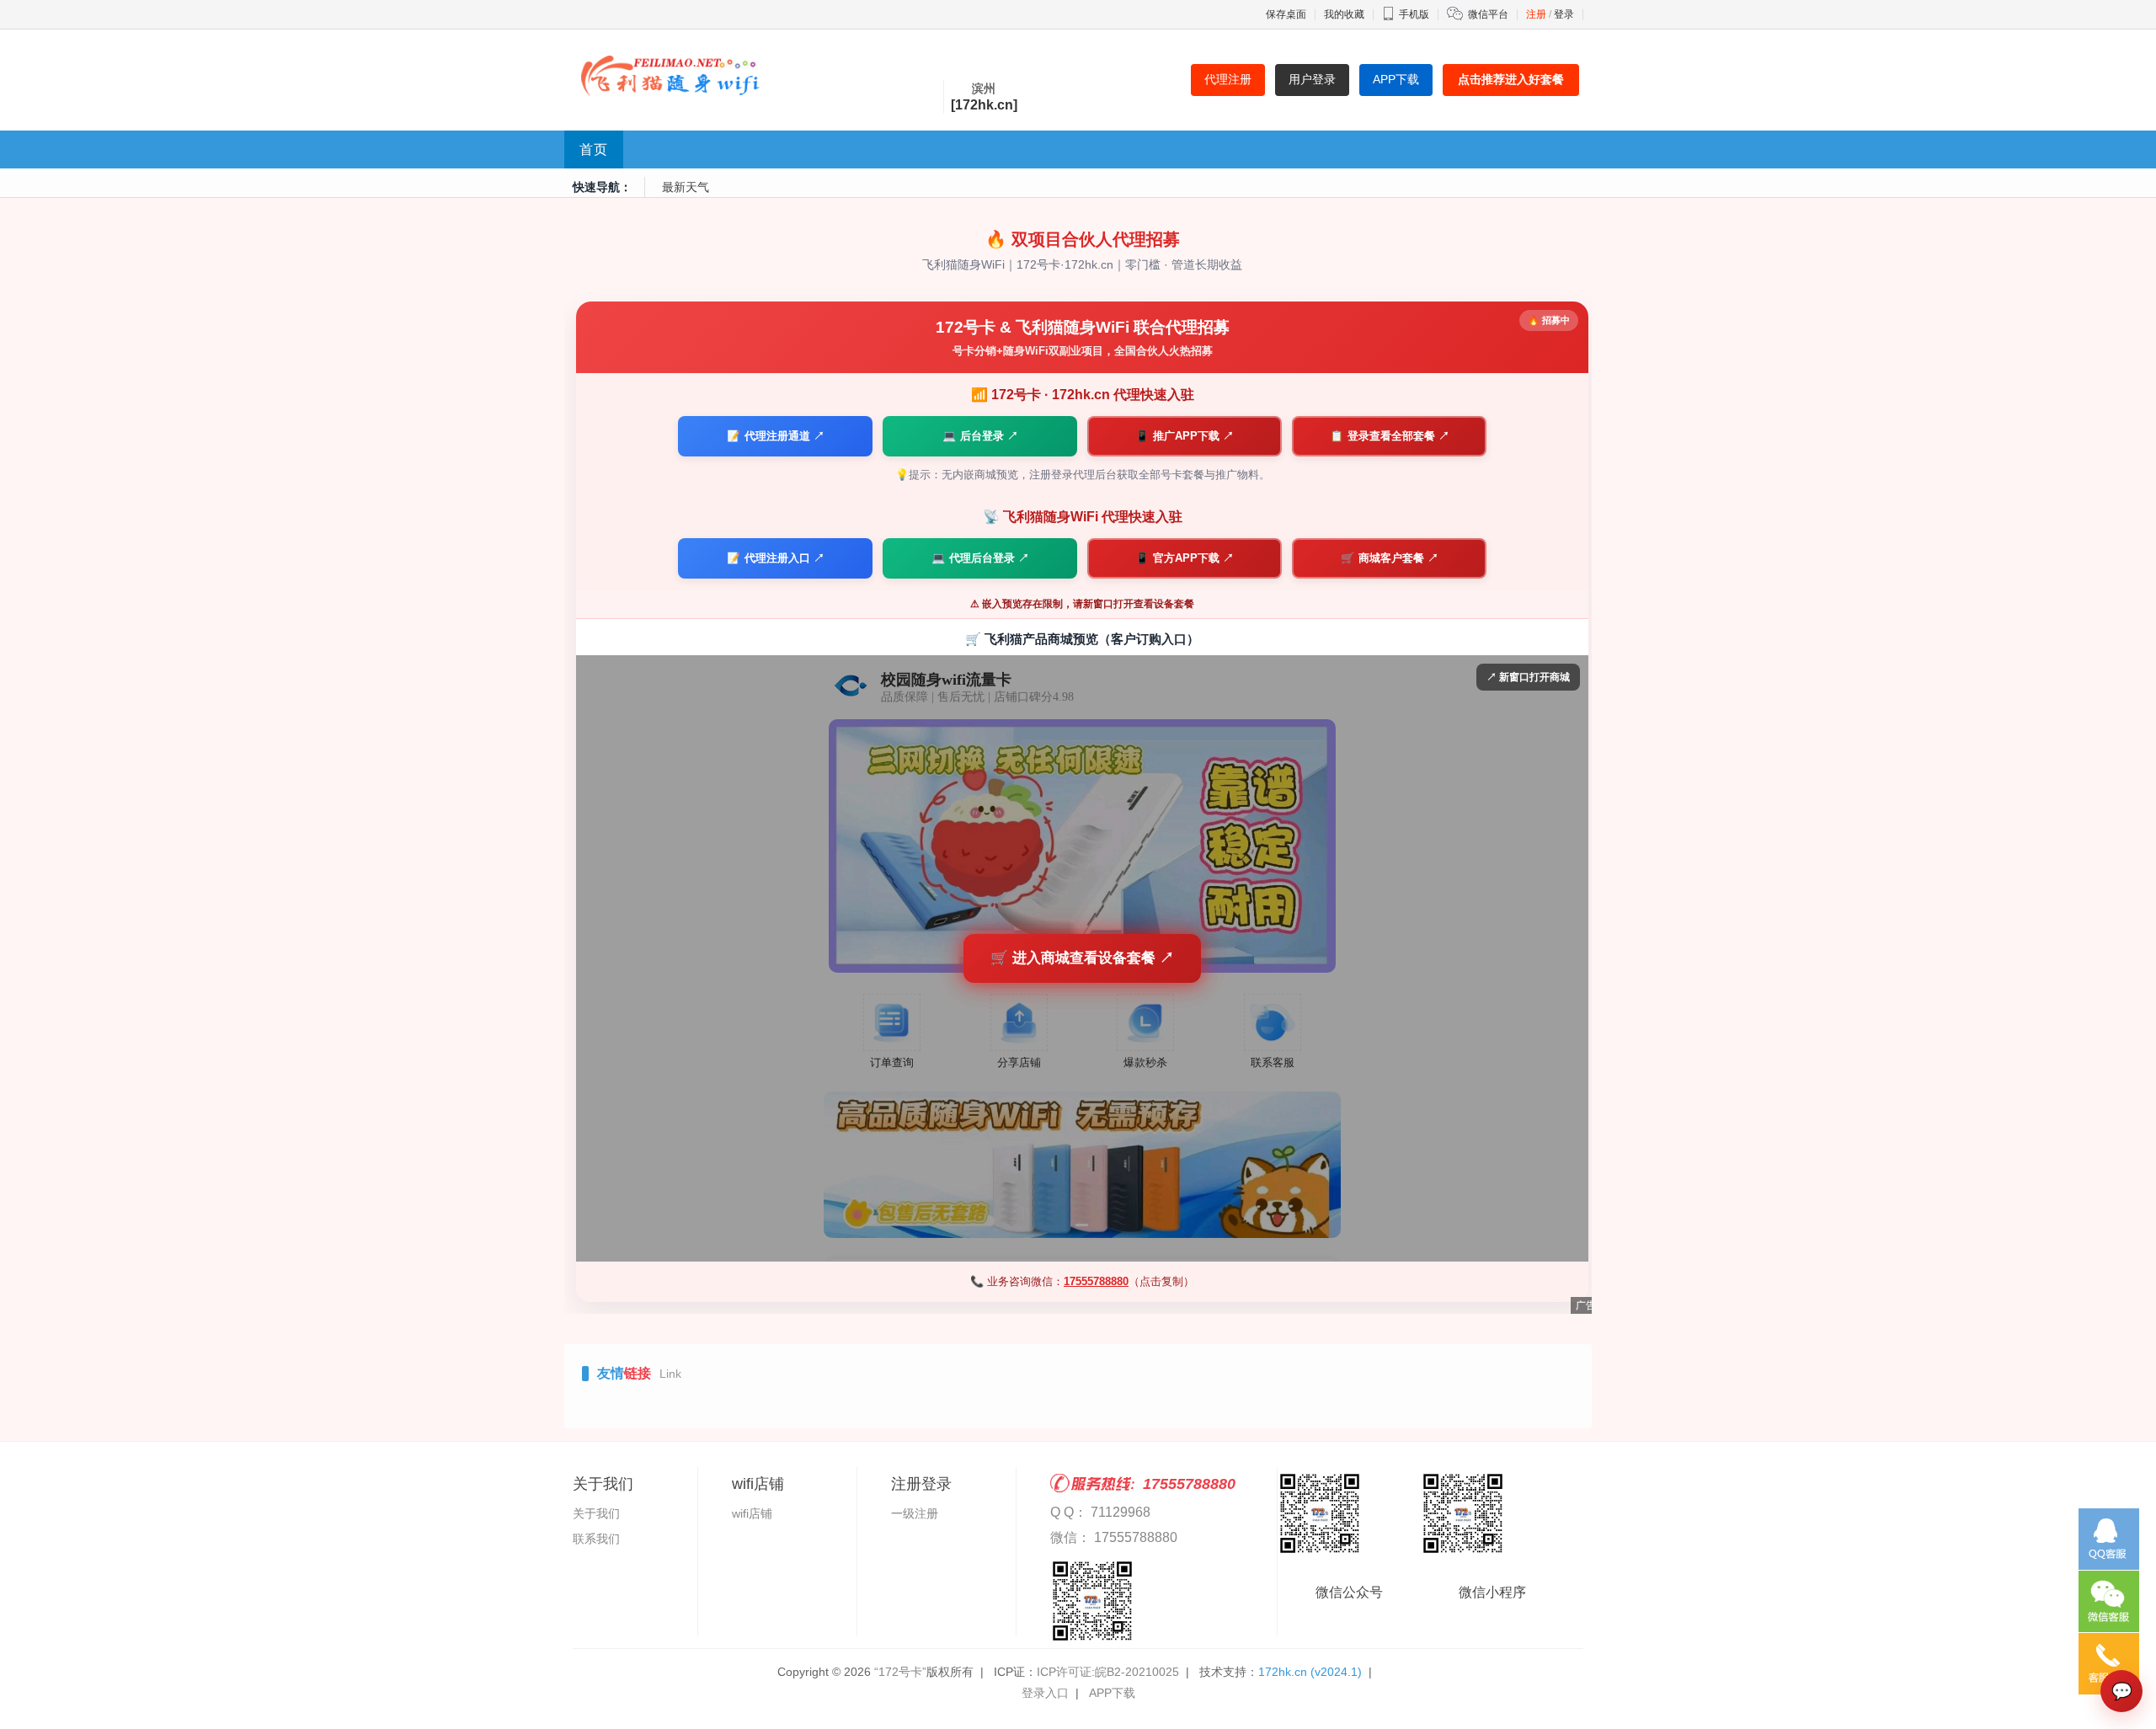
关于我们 (596, 1513)
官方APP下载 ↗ (1185, 558)
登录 (1564, 14)
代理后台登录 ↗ (980, 558)
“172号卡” (900, 1672)
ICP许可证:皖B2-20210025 (1108, 1672)
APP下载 (1112, 1693)
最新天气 (686, 187)
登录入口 (1045, 1693)
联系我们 (596, 1539)
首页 (594, 149)
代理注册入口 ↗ (776, 558)
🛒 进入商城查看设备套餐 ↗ (1082, 958)
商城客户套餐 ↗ (1390, 558)
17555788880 (1096, 1281)
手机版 (1414, 14)
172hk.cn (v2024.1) (1310, 1672)
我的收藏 (1344, 14)
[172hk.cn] (984, 105)
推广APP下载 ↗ (1185, 436)
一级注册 (915, 1513)
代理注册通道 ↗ (776, 436)
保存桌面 (1286, 14)
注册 (1536, 14)
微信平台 (1488, 14)
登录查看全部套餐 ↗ (1390, 436)
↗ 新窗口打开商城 (1528, 677)
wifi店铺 (752, 1513)
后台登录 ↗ (980, 436)
